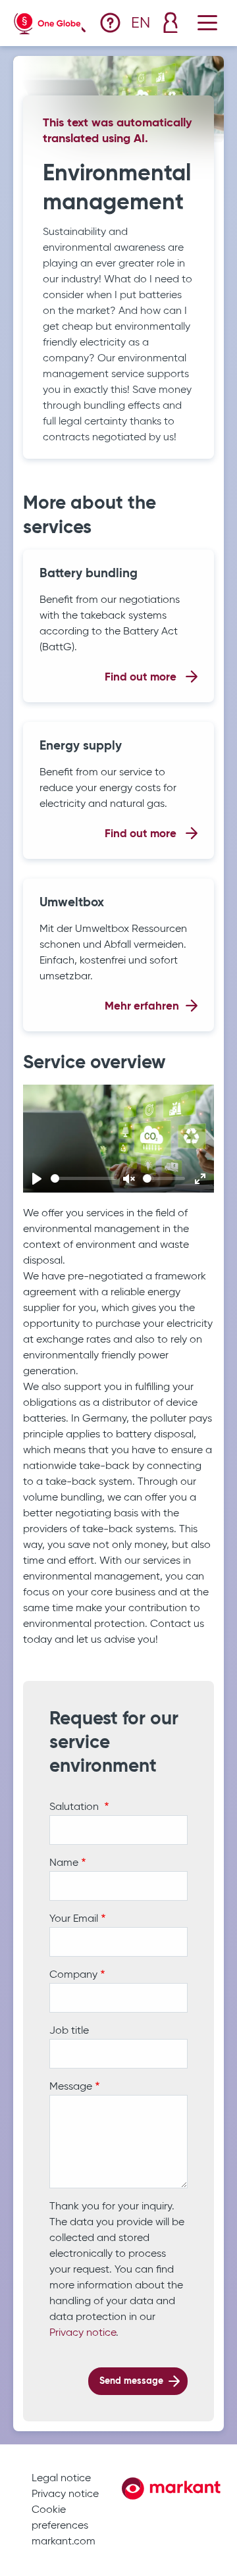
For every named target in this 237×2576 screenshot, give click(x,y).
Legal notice (61, 2479)
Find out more (142, 678)
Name (64, 1863)
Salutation (75, 1807)
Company (73, 1975)
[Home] (47, 21)
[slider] (84, 1178)
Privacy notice (83, 2333)
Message (71, 2087)
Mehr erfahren (142, 1007)
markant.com (64, 2542)
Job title (69, 2031)
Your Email (74, 1919)
